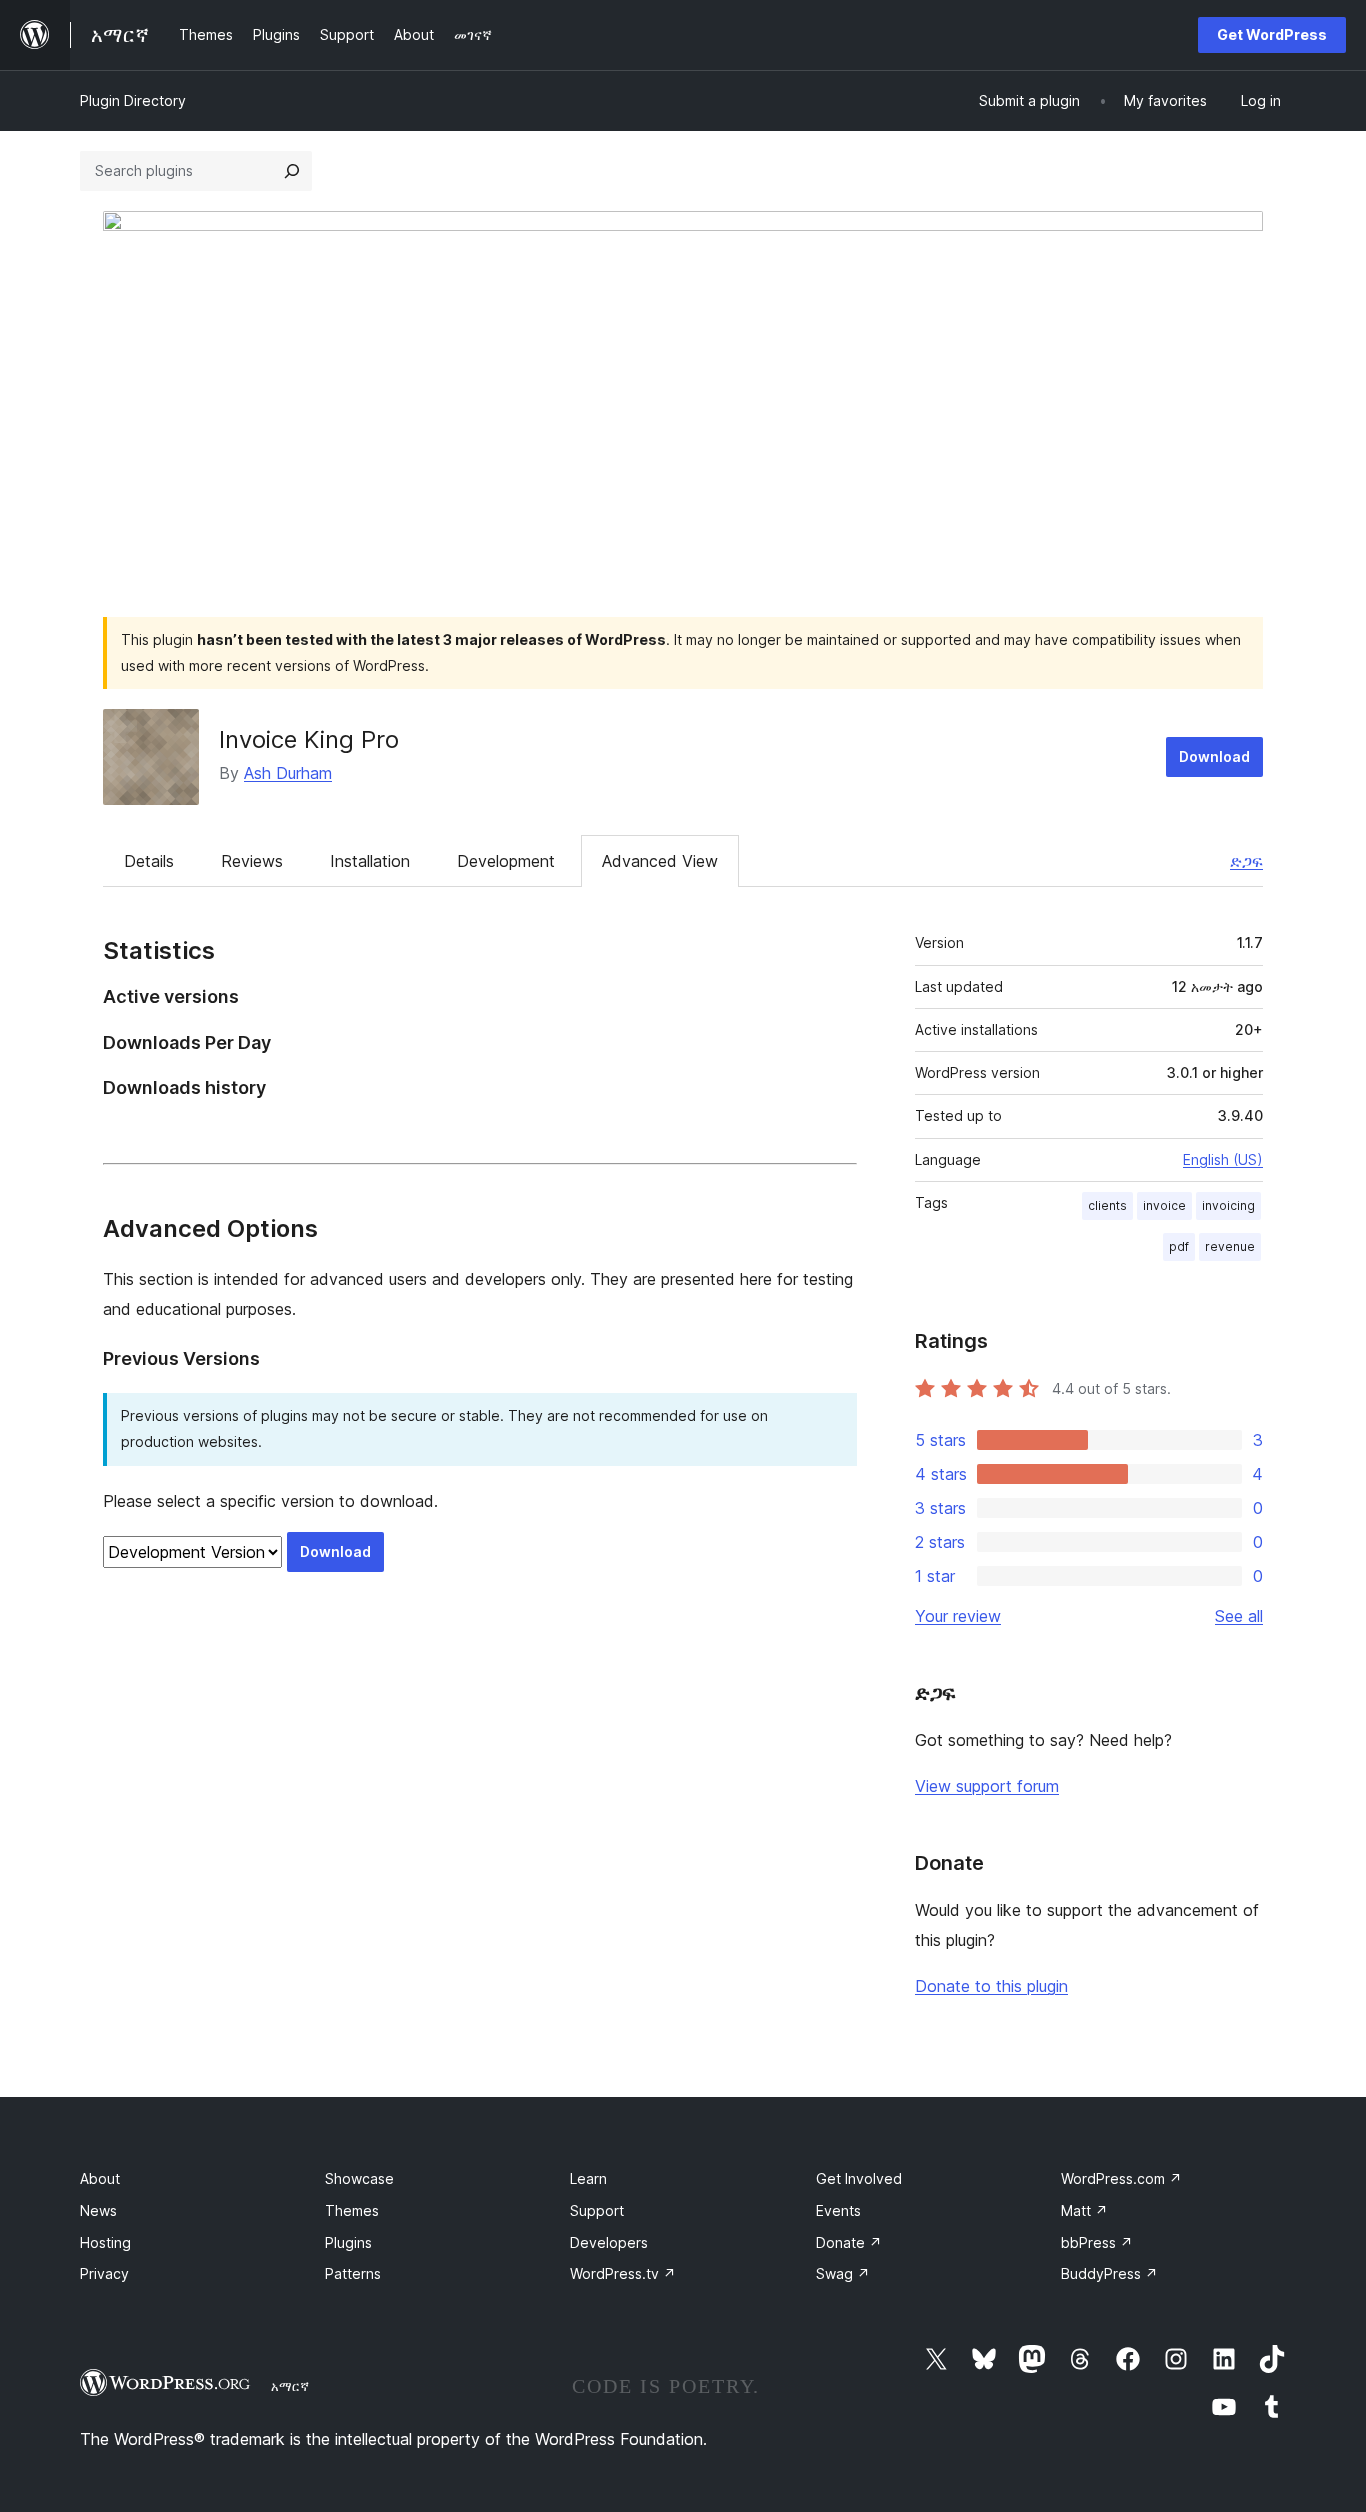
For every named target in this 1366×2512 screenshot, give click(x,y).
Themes (352, 2210)
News (98, 2210)
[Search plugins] (292, 171)
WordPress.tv (623, 2273)
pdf (1179, 1246)
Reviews (252, 861)
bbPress (1097, 2242)
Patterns (353, 2273)
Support (597, 2210)
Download (1214, 756)
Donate (849, 2242)
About (100, 2178)
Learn (588, 2178)
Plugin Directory (133, 100)
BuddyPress (1109, 2273)
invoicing (1228, 1205)
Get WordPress (1272, 34)
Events (838, 2210)
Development (506, 861)
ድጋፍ (1246, 861)
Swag (843, 2273)
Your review (958, 1616)
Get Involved (859, 2178)
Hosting (105, 2242)
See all (1239, 1616)
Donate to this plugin (991, 1986)
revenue (1230, 1246)
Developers (609, 2242)
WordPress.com (1121, 2178)
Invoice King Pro (309, 739)
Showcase (359, 2178)
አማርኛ (290, 2386)
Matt (1084, 2210)
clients (1107, 1205)
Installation (370, 861)
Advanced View (660, 861)
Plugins (348, 2242)
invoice (1164, 1205)
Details (149, 861)
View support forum (987, 1786)
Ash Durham (288, 773)
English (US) (1223, 1159)
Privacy (104, 2273)
